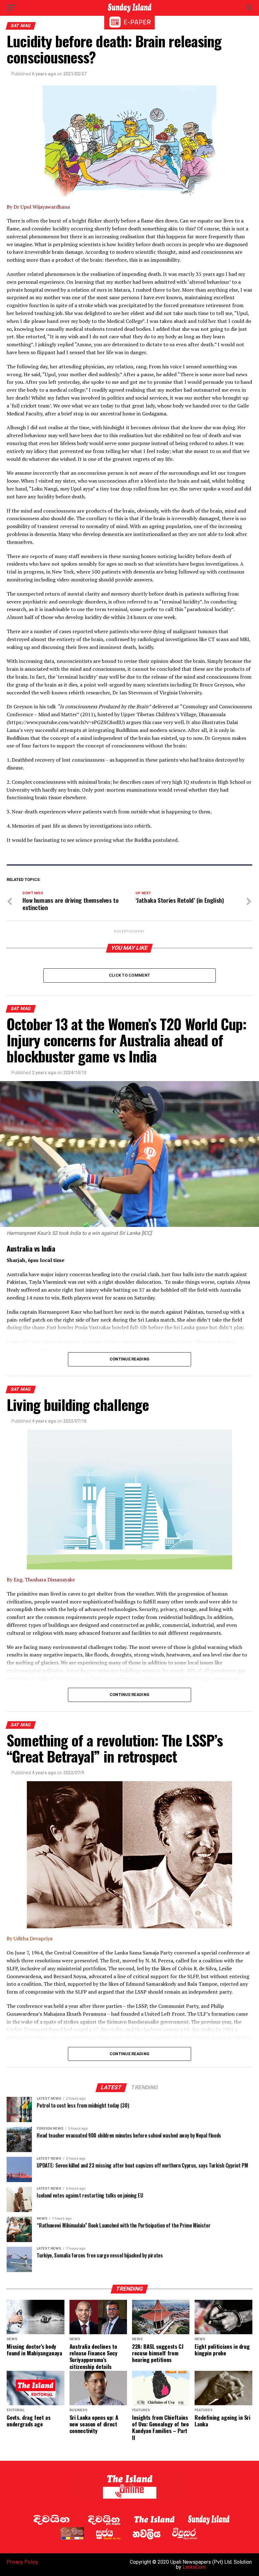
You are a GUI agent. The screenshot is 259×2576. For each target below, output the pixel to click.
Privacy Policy (22, 2562)
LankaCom (194, 2567)
